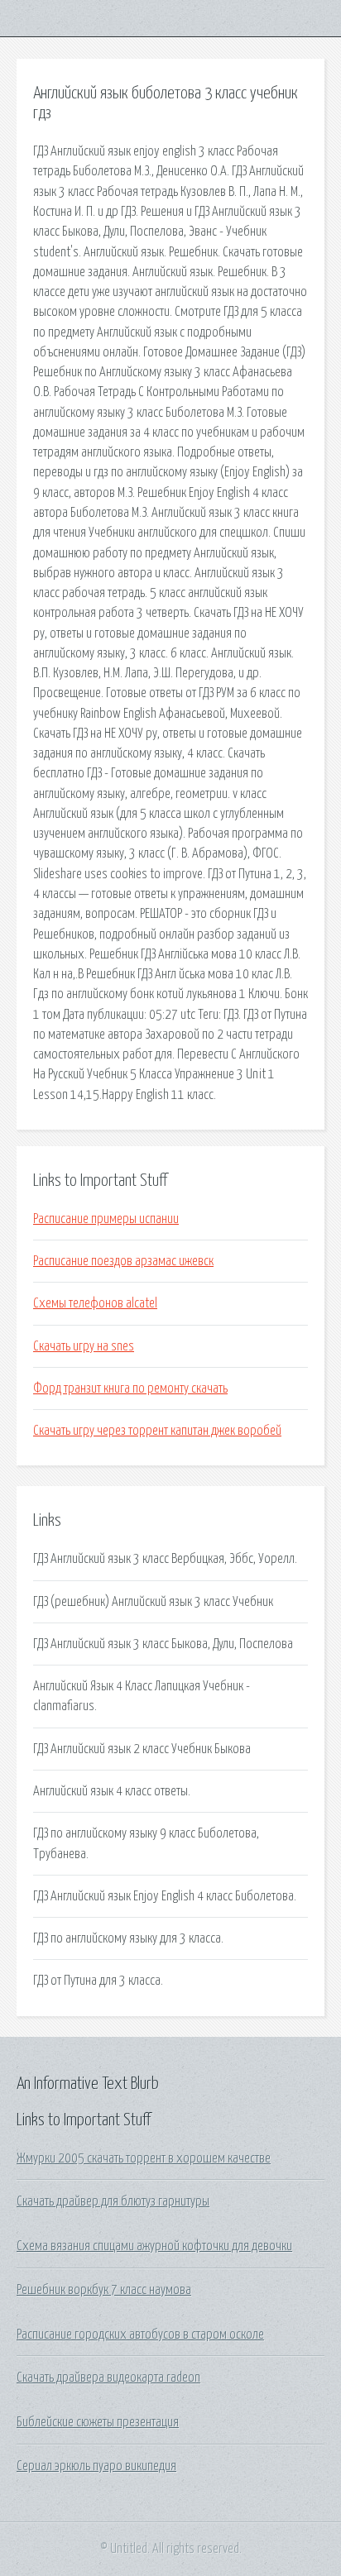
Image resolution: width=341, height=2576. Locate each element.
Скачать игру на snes (84, 1346)
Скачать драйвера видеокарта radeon (108, 2378)
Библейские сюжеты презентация (98, 2422)
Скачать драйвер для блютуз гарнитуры (113, 2201)
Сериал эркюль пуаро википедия (96, 2466)
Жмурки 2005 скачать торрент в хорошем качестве (144, 2158)
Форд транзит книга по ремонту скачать (130, 1388)
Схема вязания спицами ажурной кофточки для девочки (154, 2246)
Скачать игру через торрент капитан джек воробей (157, 1431)
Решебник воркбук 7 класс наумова (104, 2290)
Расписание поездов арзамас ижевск (123, 1261)
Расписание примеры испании (106, 1219)
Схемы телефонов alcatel (95, 1303)
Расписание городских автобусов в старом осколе (140, 2335)
